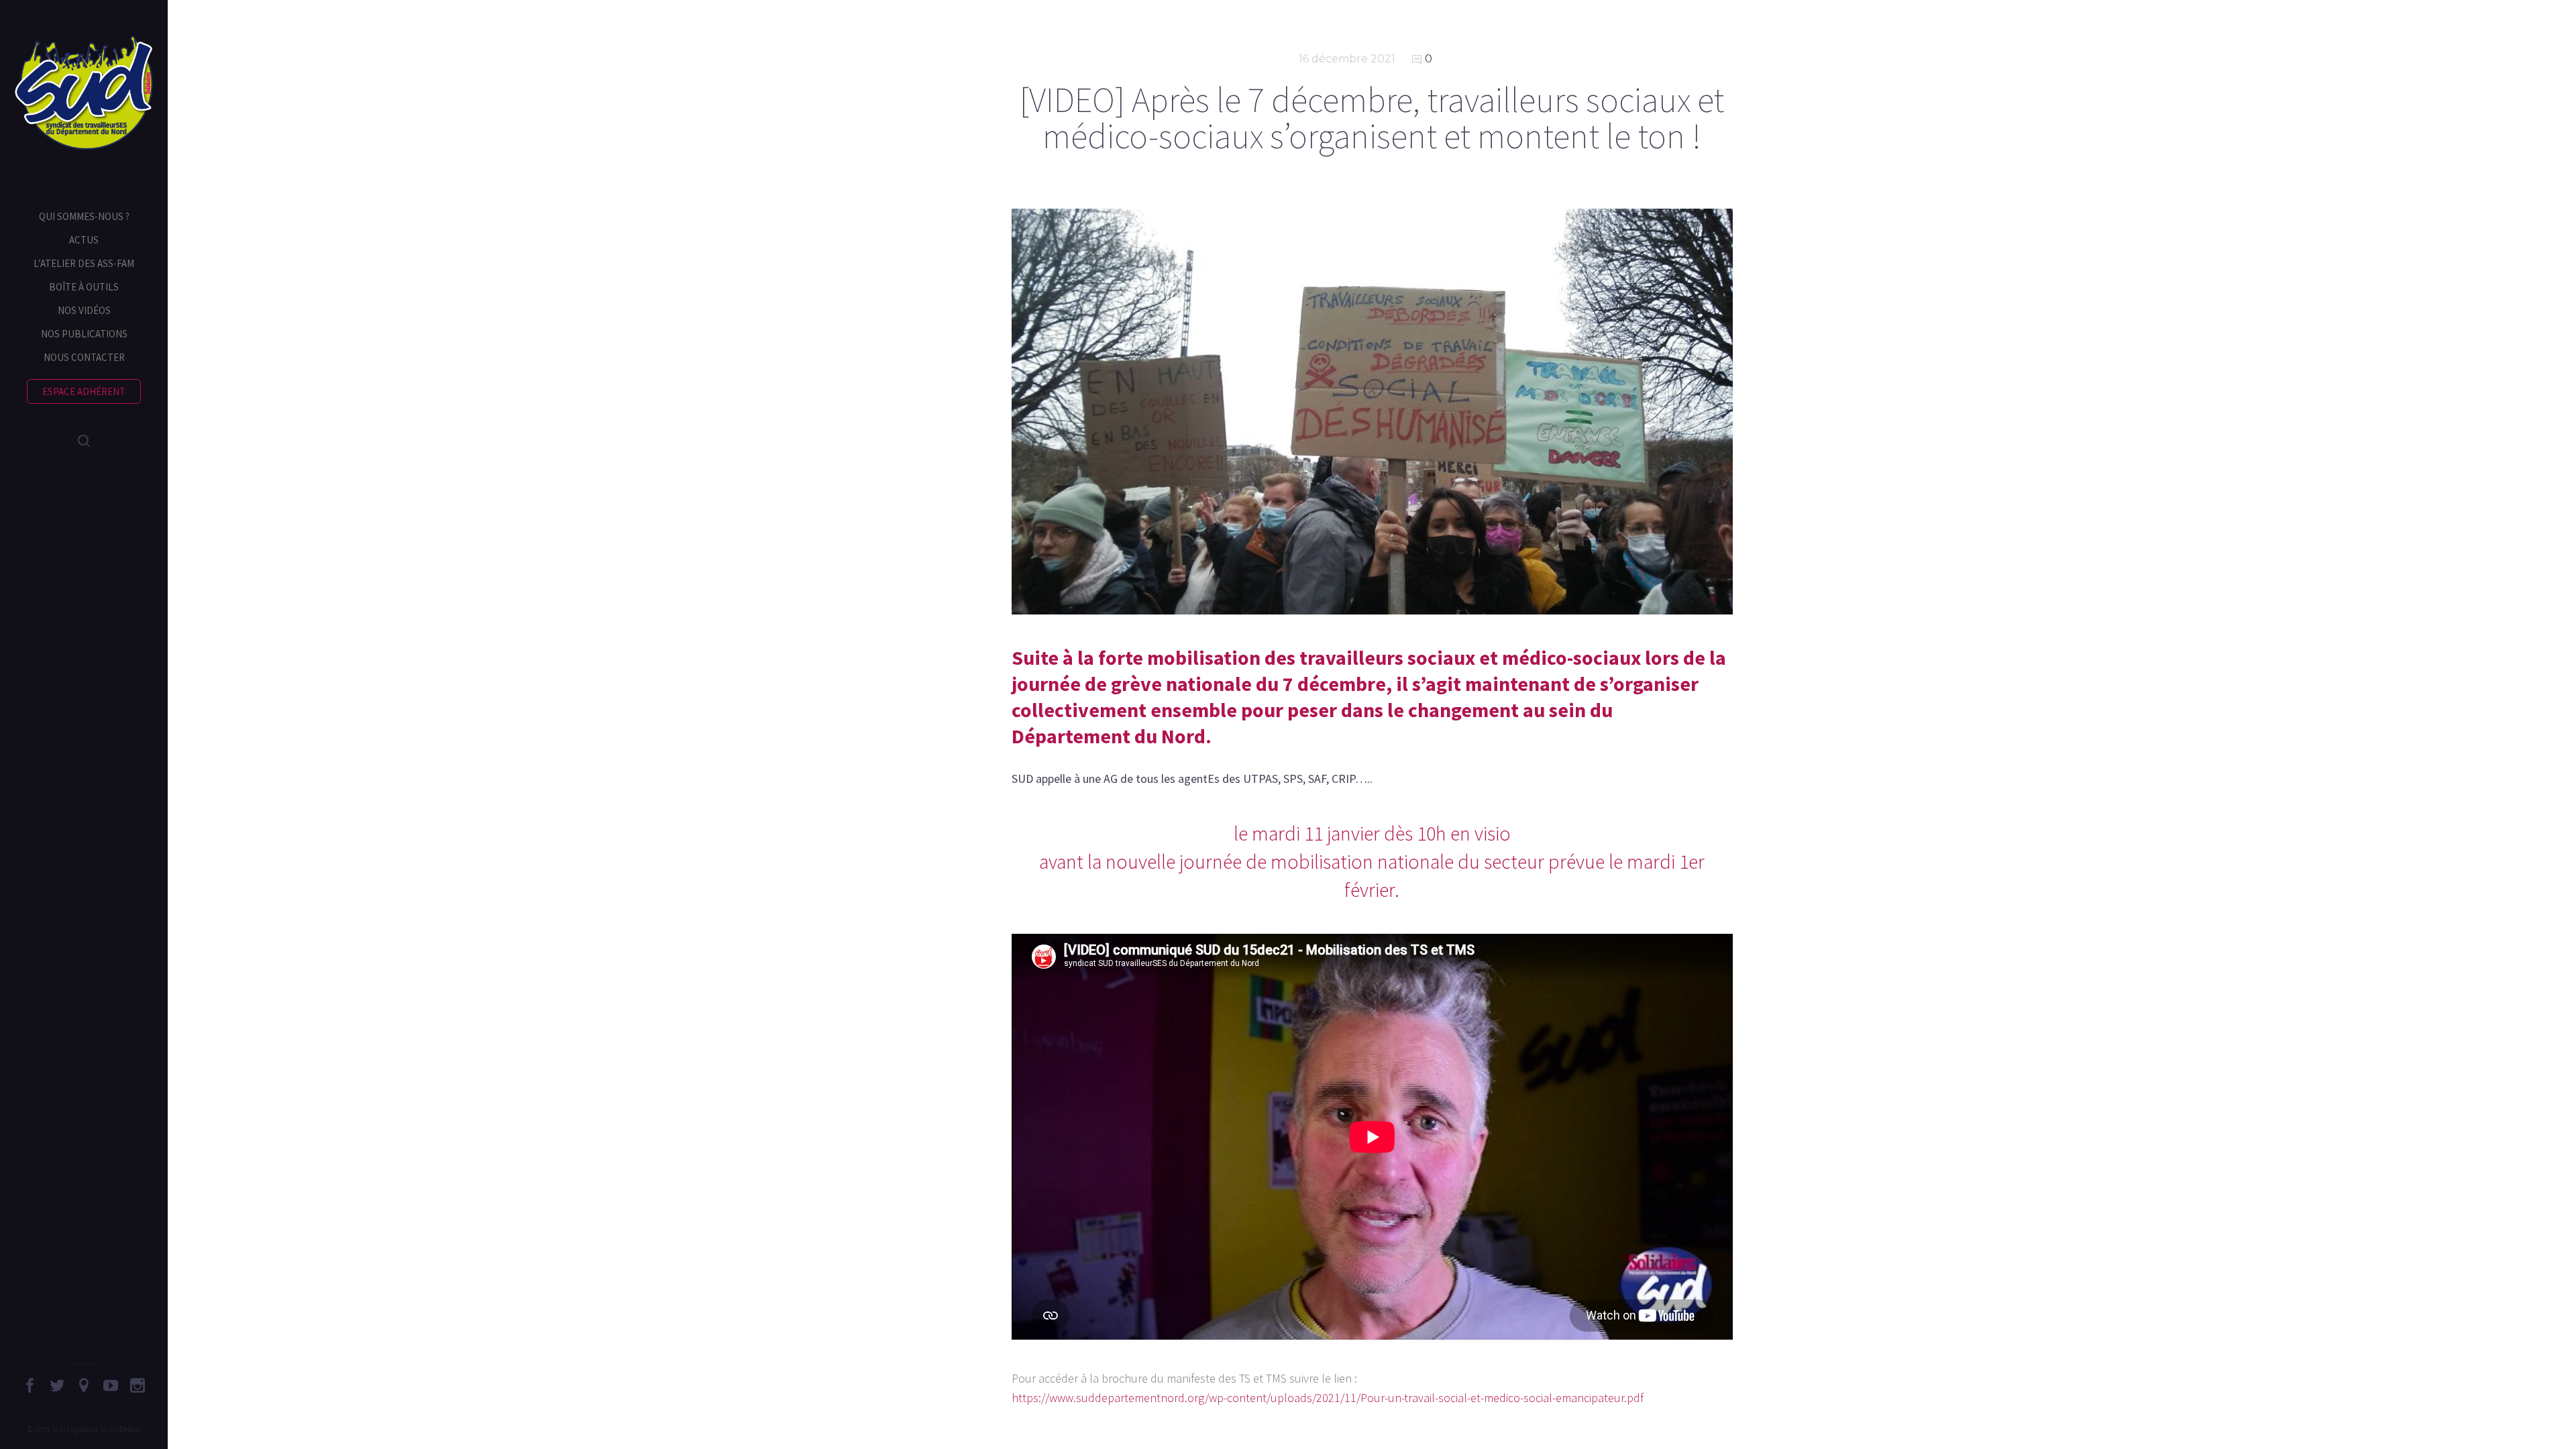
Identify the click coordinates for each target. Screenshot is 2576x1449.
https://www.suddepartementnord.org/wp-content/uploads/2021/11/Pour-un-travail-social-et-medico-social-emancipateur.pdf (1328, 1398)
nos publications (84, 334)
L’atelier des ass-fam (84, 263)
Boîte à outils (84, 287)
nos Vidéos (84, 310)
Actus (84, 240)
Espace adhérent (84, 391)
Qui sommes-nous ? (84, 216)
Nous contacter (84, 357)
